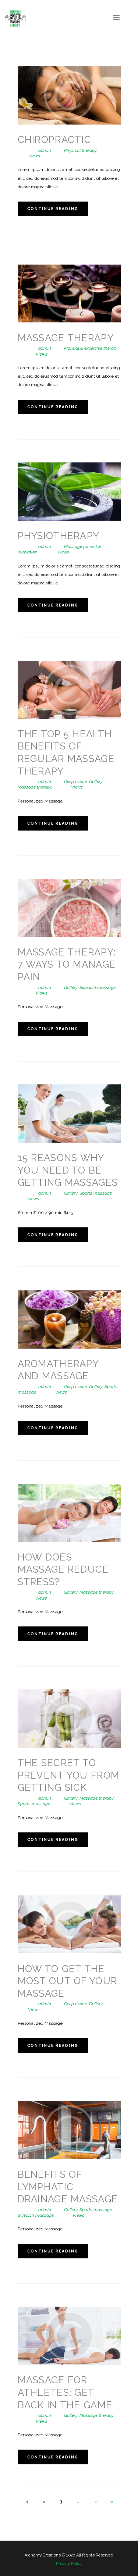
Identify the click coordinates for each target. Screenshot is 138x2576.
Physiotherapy (59, 536)
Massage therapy (35, 787)
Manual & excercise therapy (91, 348)
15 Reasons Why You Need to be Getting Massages (68, 1170)
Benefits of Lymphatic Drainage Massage (68, 2187)
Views (29, 156)
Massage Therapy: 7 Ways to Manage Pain (67, 964)
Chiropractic (55, 140)
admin (45, 150)
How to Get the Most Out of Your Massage (68, 1981)
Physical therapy (80, 150)
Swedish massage (98, 988)
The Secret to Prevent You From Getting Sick (69, 1775)
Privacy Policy (69, 2564)
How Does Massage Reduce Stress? (63, 1570)
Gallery (96, 782)
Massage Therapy (66, 338)
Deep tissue (75, 782)
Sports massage (96, 1193)
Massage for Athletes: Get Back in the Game (65, 2392)
